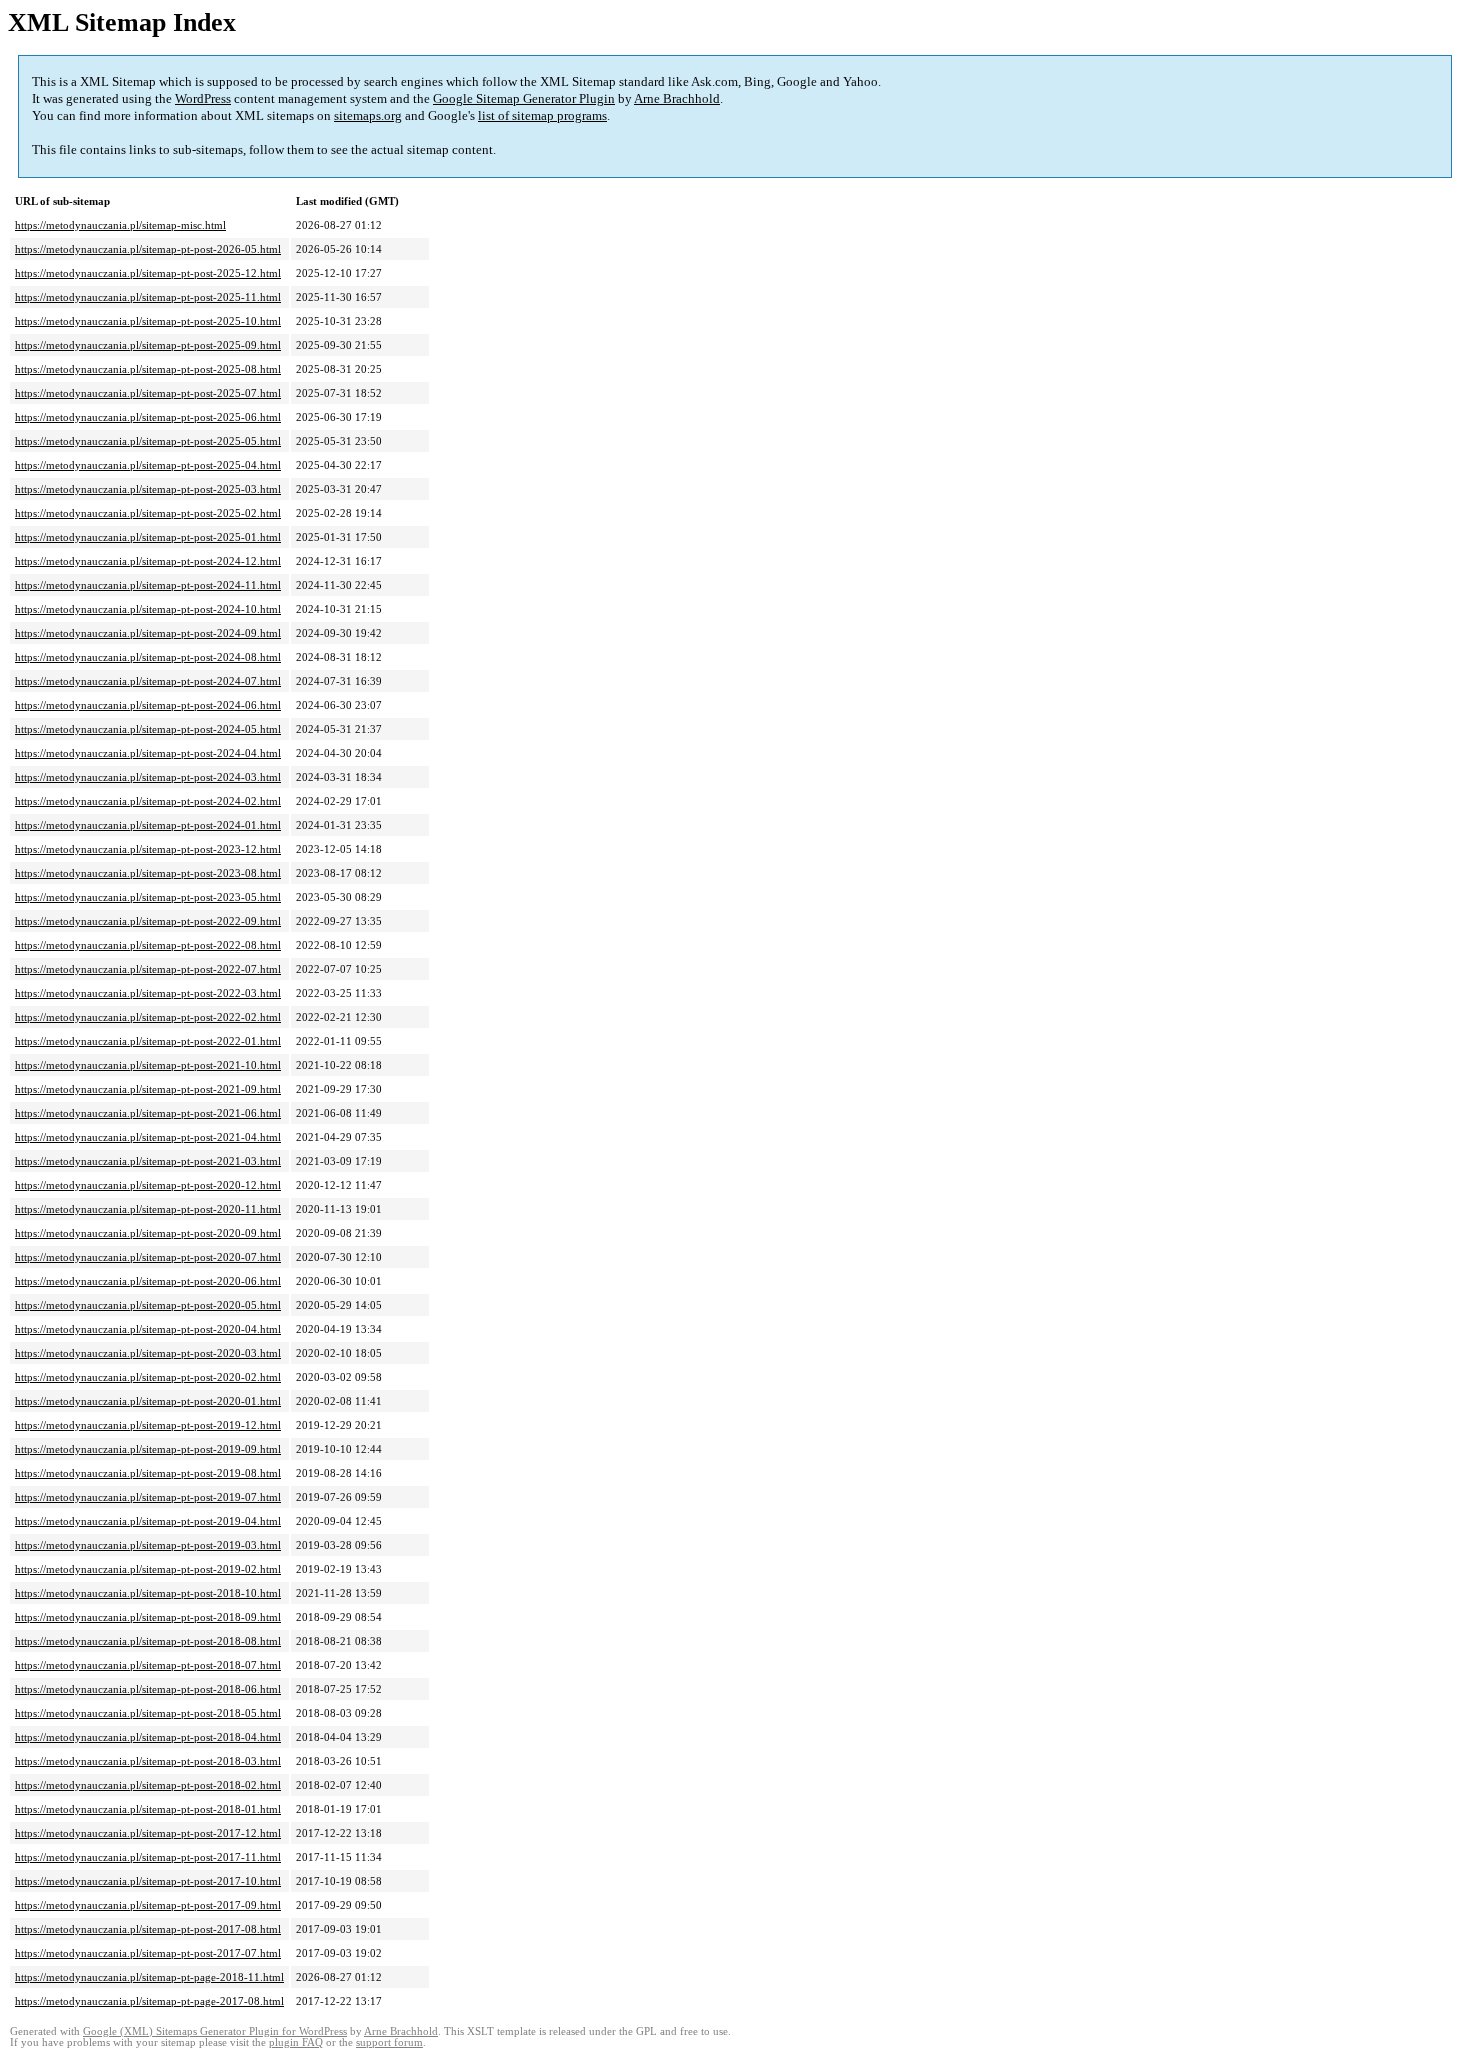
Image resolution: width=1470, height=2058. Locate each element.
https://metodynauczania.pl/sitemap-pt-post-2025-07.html (148, 393)
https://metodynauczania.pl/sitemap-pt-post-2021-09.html (148, 1089)
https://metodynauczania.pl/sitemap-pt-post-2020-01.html (148, 1401)
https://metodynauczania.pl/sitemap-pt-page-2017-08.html (149, 2001)
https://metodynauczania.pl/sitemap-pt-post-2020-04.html (148, 1329)
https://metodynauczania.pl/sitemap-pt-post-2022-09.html (148, 921)
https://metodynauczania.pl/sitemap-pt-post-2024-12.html (148, 561)
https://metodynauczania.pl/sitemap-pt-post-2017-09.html (148, 1905)
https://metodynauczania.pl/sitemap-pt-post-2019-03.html (148, 1545)
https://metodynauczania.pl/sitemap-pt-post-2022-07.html (148, 969)
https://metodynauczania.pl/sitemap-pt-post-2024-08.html (148, 657)
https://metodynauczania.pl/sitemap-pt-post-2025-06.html (148, 417)
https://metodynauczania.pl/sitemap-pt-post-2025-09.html (148, 345)
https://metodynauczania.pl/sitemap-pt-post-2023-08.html (148, 873)
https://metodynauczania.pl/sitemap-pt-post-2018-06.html (148, 1689)
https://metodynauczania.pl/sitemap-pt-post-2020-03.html (148, 1353)
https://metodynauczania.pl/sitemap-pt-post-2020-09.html (148, 1233)
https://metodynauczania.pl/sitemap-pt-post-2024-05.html (148, 729)
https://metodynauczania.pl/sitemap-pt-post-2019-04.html (148, 1521)
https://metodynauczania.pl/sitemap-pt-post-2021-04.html (148, 1137)
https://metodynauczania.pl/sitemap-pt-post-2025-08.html (148, 369)
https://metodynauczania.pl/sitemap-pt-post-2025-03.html (148, 489)
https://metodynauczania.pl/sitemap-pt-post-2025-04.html (148, 465)
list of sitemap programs (542, 115)
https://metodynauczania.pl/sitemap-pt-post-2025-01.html (148, 537)
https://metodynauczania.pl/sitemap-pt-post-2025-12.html (148, 273)
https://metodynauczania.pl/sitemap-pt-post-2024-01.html (148, 825)
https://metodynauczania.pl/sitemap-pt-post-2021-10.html (148, 1065)
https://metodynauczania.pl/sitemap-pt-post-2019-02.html (148, 1569)
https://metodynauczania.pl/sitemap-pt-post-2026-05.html (148, 249)
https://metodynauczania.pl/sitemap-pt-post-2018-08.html (148, 1641)
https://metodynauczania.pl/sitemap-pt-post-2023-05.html (148, 897)
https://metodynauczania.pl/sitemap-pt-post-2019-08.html (148, 1473)
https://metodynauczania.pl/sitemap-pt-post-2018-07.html (148, 1665)
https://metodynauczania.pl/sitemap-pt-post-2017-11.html (148, 1857)
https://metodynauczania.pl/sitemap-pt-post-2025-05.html (148, 441)
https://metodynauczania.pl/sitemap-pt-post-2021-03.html (148, 1161)
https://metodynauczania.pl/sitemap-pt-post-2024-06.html (148, 705)
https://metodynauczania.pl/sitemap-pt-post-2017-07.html (148, 1953)
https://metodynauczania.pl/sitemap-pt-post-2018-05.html (148, 1713)
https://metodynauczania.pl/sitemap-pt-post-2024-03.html (148, 777)
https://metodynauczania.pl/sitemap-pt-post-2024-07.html (148, 681)
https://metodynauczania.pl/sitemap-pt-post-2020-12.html (148, 1185)
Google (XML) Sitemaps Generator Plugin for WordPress (215, 2031)
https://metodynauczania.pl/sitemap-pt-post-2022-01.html (148, 1041)
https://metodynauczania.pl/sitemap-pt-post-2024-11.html (148, 585)
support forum (389, 2042)
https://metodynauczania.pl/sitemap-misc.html (120, 225)
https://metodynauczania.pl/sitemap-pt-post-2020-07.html (148, 1257)
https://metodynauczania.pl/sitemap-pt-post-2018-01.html (148, 1809)
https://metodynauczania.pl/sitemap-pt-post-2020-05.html (148, 1305)
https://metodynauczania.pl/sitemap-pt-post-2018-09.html (148, 1617)
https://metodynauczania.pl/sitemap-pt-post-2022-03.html (148, 993)
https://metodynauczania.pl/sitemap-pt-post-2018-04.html (148, 1737)
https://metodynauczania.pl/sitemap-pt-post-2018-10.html (148, 1593)
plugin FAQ (296, 2042)
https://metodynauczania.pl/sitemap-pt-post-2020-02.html (148, 1377)
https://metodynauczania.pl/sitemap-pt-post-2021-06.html (148, 1113)
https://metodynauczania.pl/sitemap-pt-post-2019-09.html (148, 1449)
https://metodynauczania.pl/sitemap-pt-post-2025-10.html (148, 321)
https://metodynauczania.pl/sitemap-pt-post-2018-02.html (148, 1785)
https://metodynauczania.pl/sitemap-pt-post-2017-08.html (148, 1929)
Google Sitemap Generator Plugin (524, 98)
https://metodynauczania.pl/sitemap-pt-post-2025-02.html (148, 513)
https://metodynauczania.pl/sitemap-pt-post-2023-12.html (148, 849)
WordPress (203, 98)
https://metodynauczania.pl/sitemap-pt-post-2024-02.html (148, 801)
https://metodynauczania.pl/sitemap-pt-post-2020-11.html (148, 1209)
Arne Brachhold (677, 98)
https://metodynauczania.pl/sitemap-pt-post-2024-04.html (148, 753)
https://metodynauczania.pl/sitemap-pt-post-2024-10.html (148, 609)
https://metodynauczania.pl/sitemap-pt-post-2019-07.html (148, 1497)
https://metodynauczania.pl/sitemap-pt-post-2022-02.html (148, 1017)
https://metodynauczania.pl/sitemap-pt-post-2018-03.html (148, 1761)
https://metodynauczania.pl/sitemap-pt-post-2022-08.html (148, 945)
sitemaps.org (368, 115)
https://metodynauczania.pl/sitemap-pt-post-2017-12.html (148, 1833)
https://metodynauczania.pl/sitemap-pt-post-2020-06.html (148, 1281)
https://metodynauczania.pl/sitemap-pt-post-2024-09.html (148, 633)
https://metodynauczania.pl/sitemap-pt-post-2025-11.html (148, 297)
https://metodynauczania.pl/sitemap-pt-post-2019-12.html (148, 1425)
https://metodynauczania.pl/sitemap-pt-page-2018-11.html (149, 1977)
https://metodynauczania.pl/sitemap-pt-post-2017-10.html (148, 1881)
